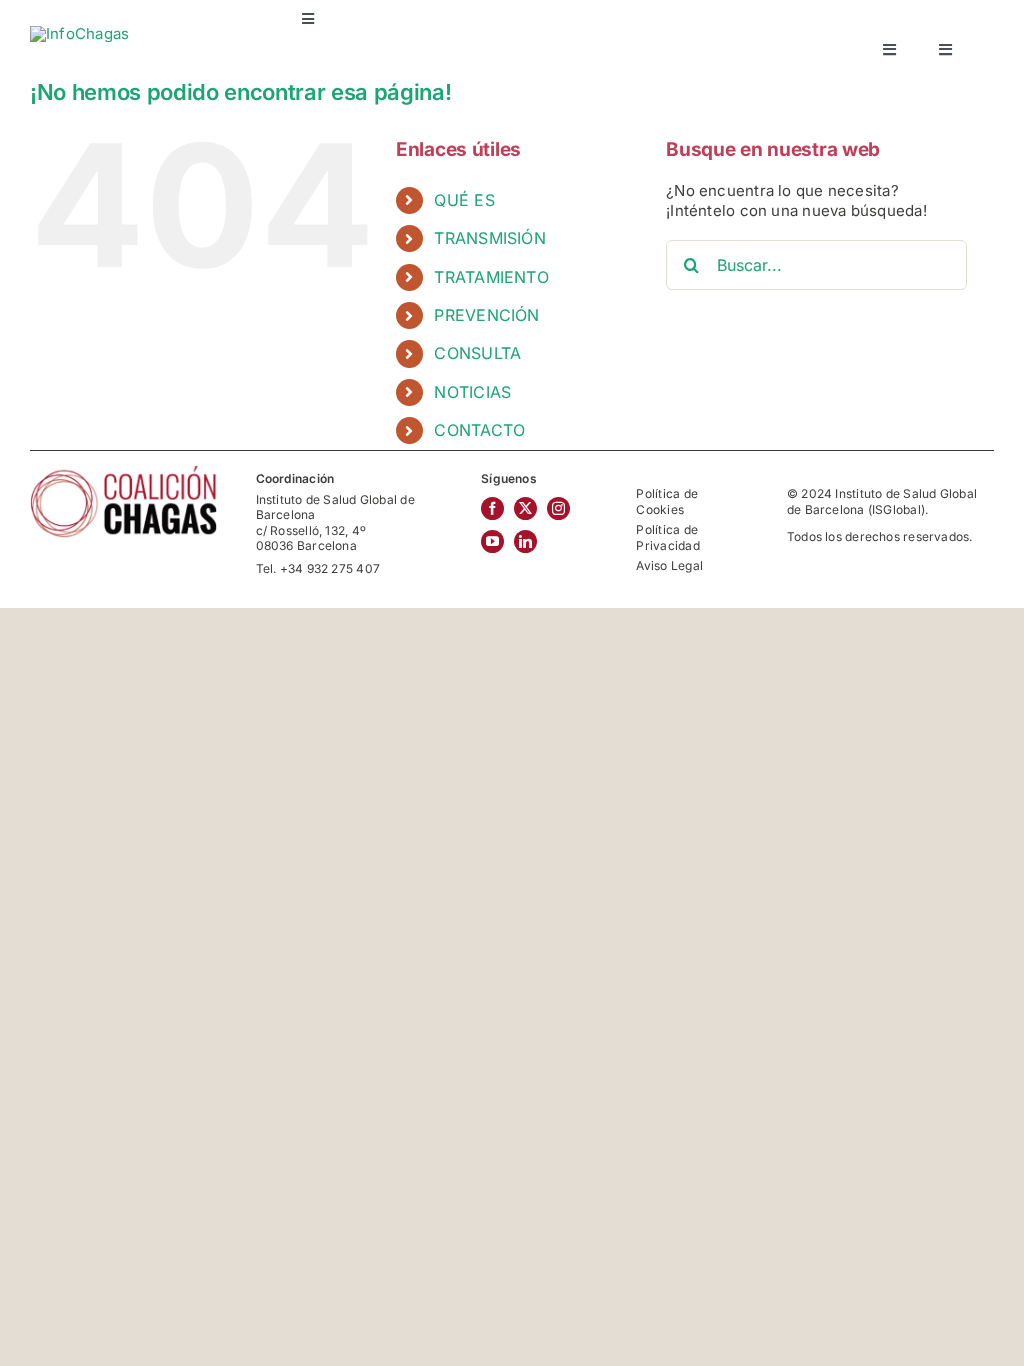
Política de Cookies (666, 501)
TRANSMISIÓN (489, 238)
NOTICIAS (472, 392)
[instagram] (558, 508)
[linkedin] (525, 541)
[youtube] (492, 541)
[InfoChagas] (79, 33)
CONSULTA (477, 353)
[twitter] (525, 508)
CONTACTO (479, 430)
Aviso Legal (669, 565)
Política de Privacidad (667, 537)
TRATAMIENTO (491, 277)
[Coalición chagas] (123, 471)
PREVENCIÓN (486, 315)
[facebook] (492, 508)
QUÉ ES (464, 200)
